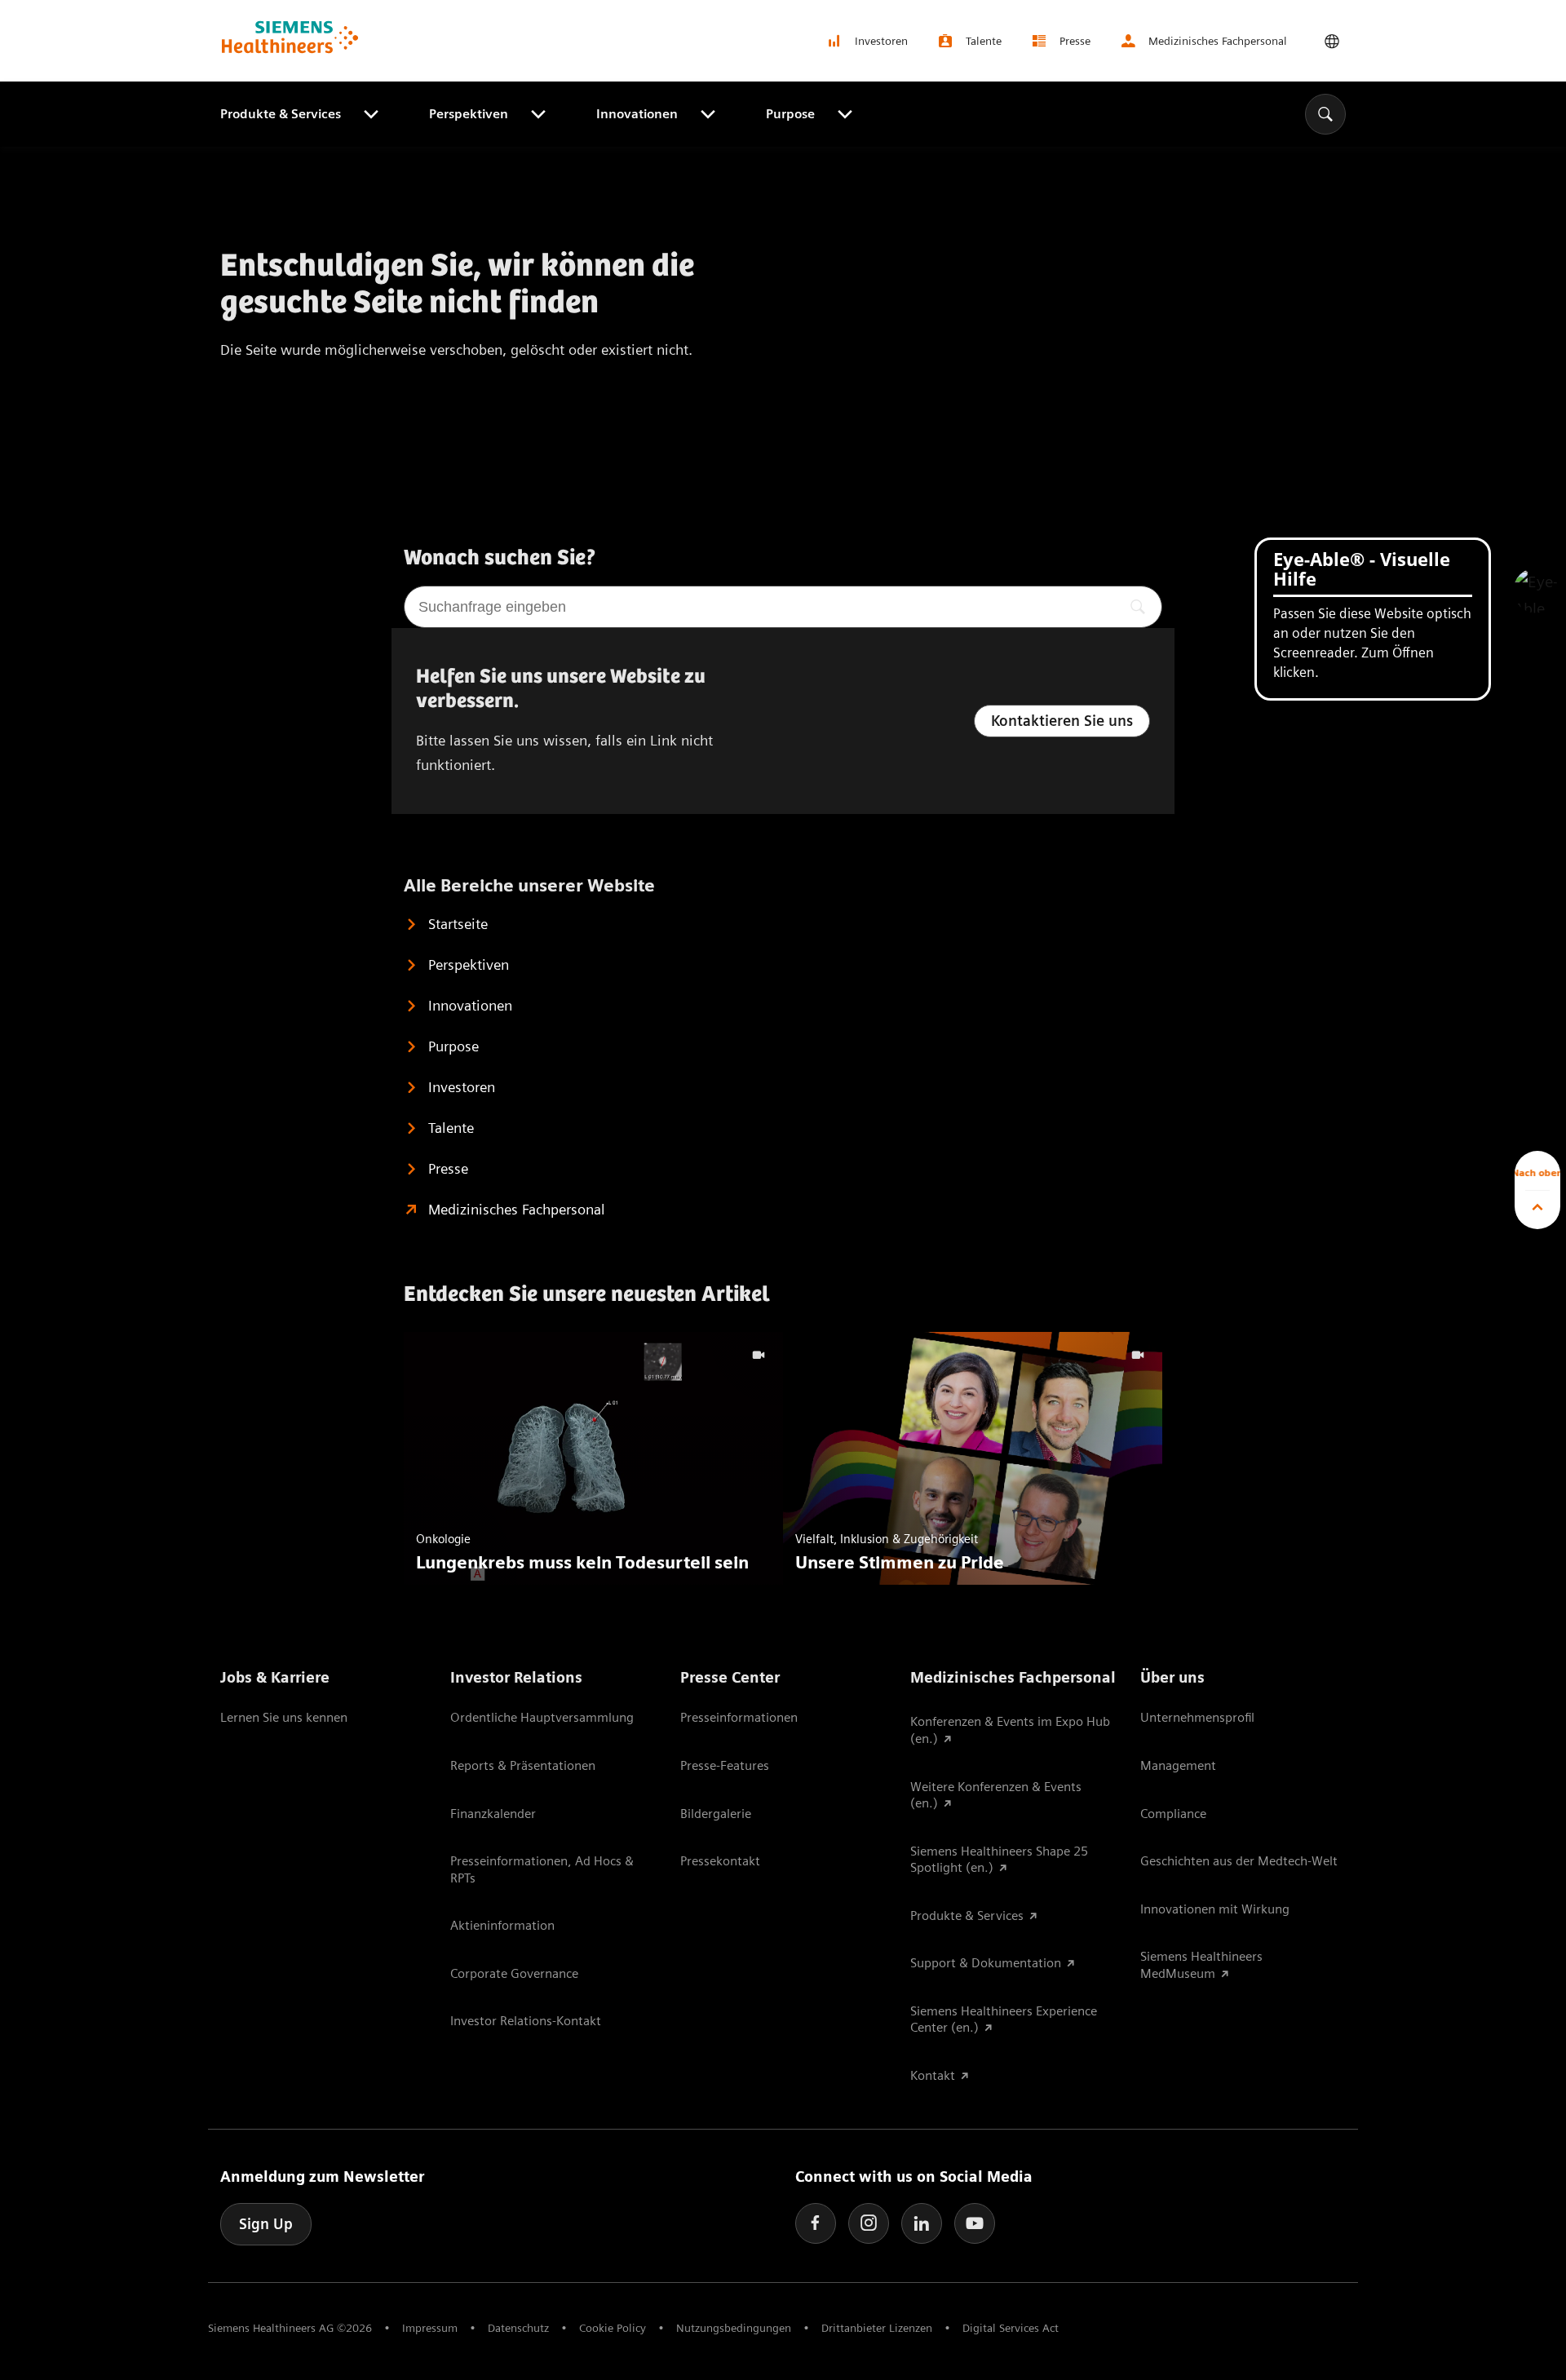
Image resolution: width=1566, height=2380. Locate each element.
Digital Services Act (1011, 2328)
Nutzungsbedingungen (734, 2328)
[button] (1536, 591)
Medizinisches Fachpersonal (1013, 1677)
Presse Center (730, 1677)
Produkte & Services (281, 114)
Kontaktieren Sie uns (1062, 721)
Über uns (1172, 1677)
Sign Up (266, 2224)
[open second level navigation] (369, 114)
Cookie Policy (613, 2328)
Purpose (790, 114)
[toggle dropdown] (1332, 41)
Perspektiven (469, 114)
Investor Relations (516, 1677)
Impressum (430, 2328)
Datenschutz (518, 2328)
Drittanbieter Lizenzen (877, 2328)
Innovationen (637, 114)
